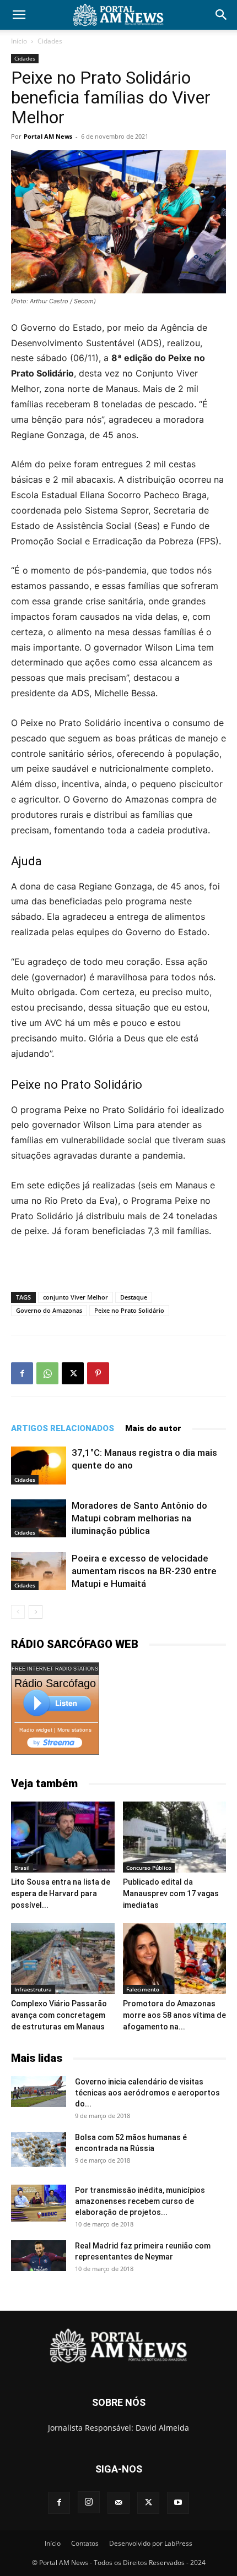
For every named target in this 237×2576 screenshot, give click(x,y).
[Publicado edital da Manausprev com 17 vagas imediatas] (175, 1837)
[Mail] (118, 2503)
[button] (19, 15)
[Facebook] (22, 1373)
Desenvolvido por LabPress (151, 2543)
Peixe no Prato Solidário (129, 1310)
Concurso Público (149, 1868)
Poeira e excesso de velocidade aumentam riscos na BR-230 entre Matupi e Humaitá (144, 1571)
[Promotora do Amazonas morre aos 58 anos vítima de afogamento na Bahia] (175, 1959)
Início (19, 41)
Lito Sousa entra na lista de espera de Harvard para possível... (61, 1893)
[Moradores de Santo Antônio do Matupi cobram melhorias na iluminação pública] (39, 1518)
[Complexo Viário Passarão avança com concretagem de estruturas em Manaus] (63, 1959)
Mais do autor (153, 1428)
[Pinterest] (98, 1373)
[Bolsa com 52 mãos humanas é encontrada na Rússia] (39, 2149)
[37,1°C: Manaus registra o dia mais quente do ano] (39, 1466)
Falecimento (143, 1989)
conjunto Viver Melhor (76, 1297)
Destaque (134, 1297)
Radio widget (36, 1730)
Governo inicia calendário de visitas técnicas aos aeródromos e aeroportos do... (147, 2093)
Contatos (85, 2543)
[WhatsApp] (47, 1373)
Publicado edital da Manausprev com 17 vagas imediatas (171, 1893)
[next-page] (36, 1612)
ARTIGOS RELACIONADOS (63, 1428)
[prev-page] (18, 1612)
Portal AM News (48, 136)
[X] (73, 1373)
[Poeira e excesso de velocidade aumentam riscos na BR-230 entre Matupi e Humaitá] (39, 1571)
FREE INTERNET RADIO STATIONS (55, 1669)
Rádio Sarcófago (55, 1683)
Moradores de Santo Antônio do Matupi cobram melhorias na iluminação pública (139, 1518)
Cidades (50, 41)
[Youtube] (178, 2503)
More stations (74, 1730)
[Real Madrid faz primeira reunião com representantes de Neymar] (39, 2256)
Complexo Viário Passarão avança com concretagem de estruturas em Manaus (59, 2015)
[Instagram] (89, 2502)
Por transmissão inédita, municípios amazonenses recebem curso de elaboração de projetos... (140, 2201)
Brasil (22, 1868)
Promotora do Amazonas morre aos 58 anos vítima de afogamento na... (174, 2015)
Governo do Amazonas (49, 1310)
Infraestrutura (33, 1989)
